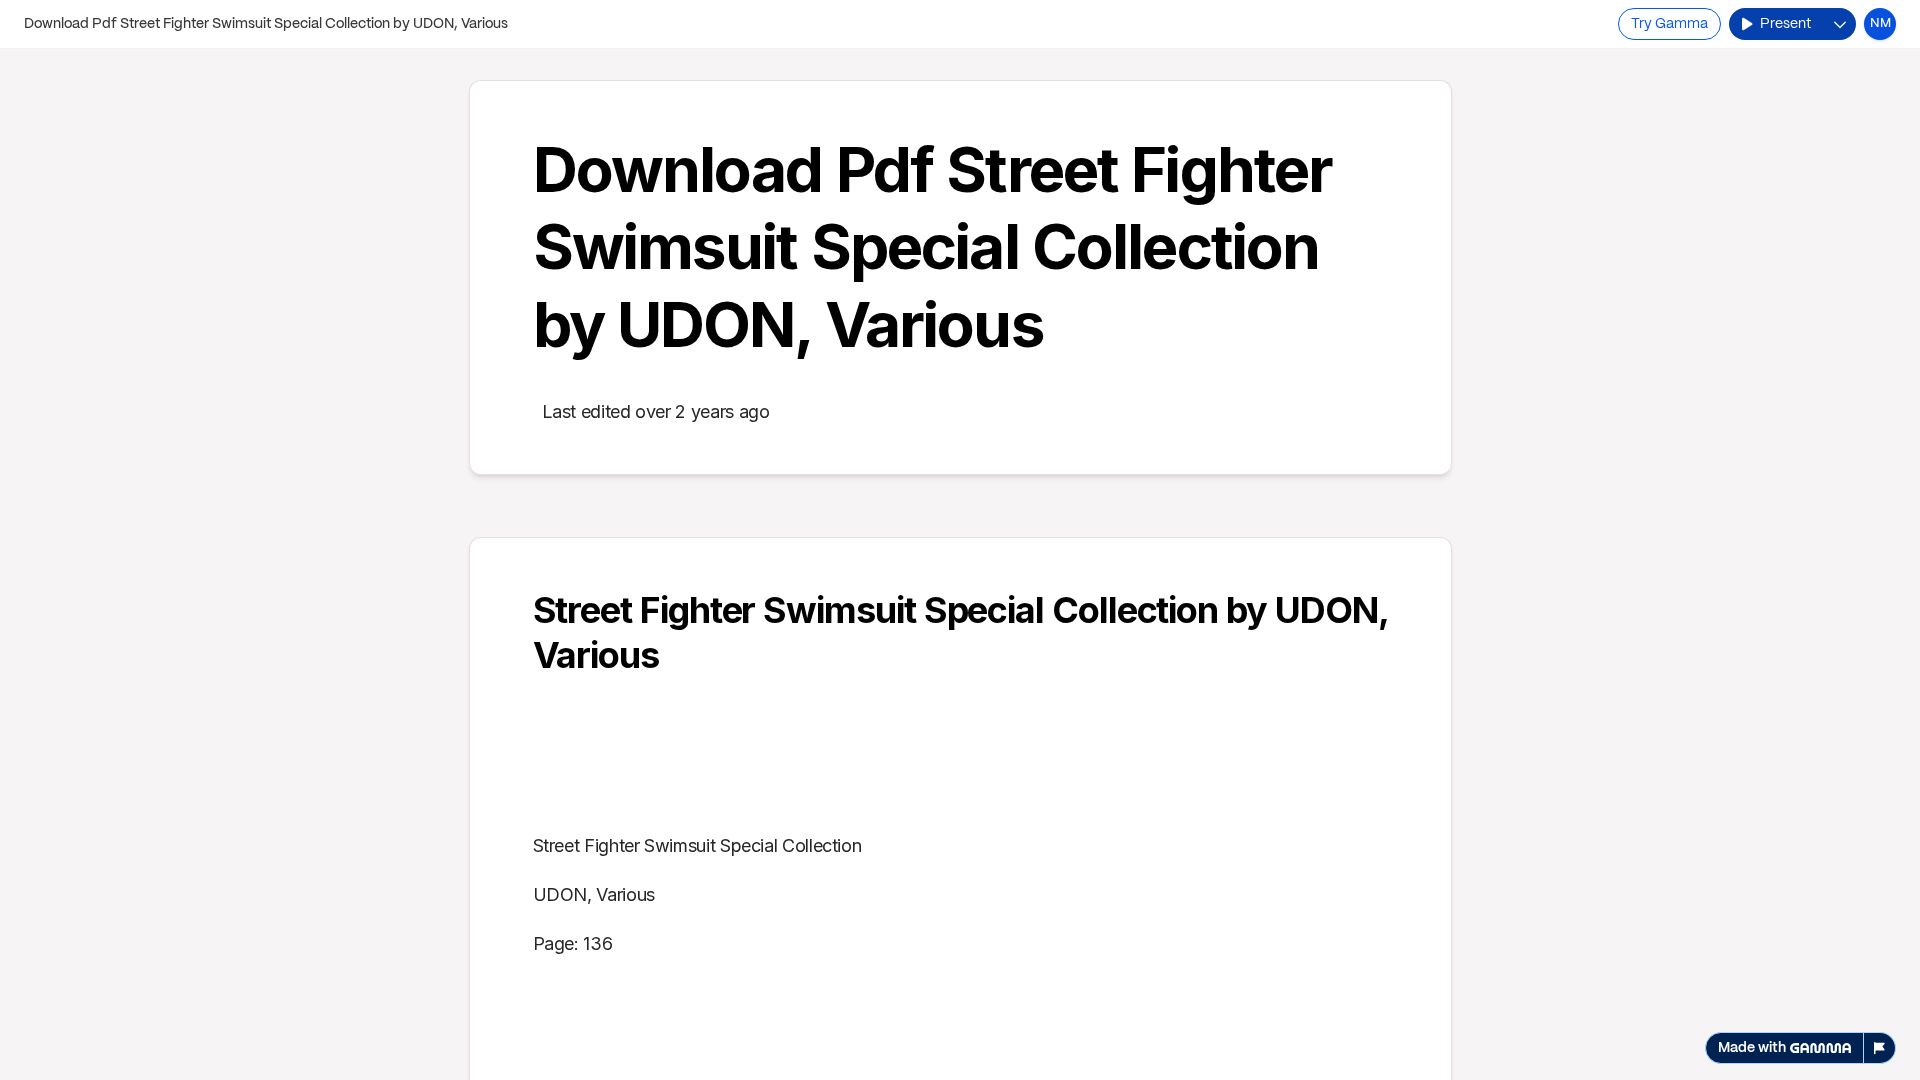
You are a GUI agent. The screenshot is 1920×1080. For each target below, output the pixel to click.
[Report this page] (1880, 1048)
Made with (1752, 1048)
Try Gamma (1669, 24)
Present (1785, 24)
